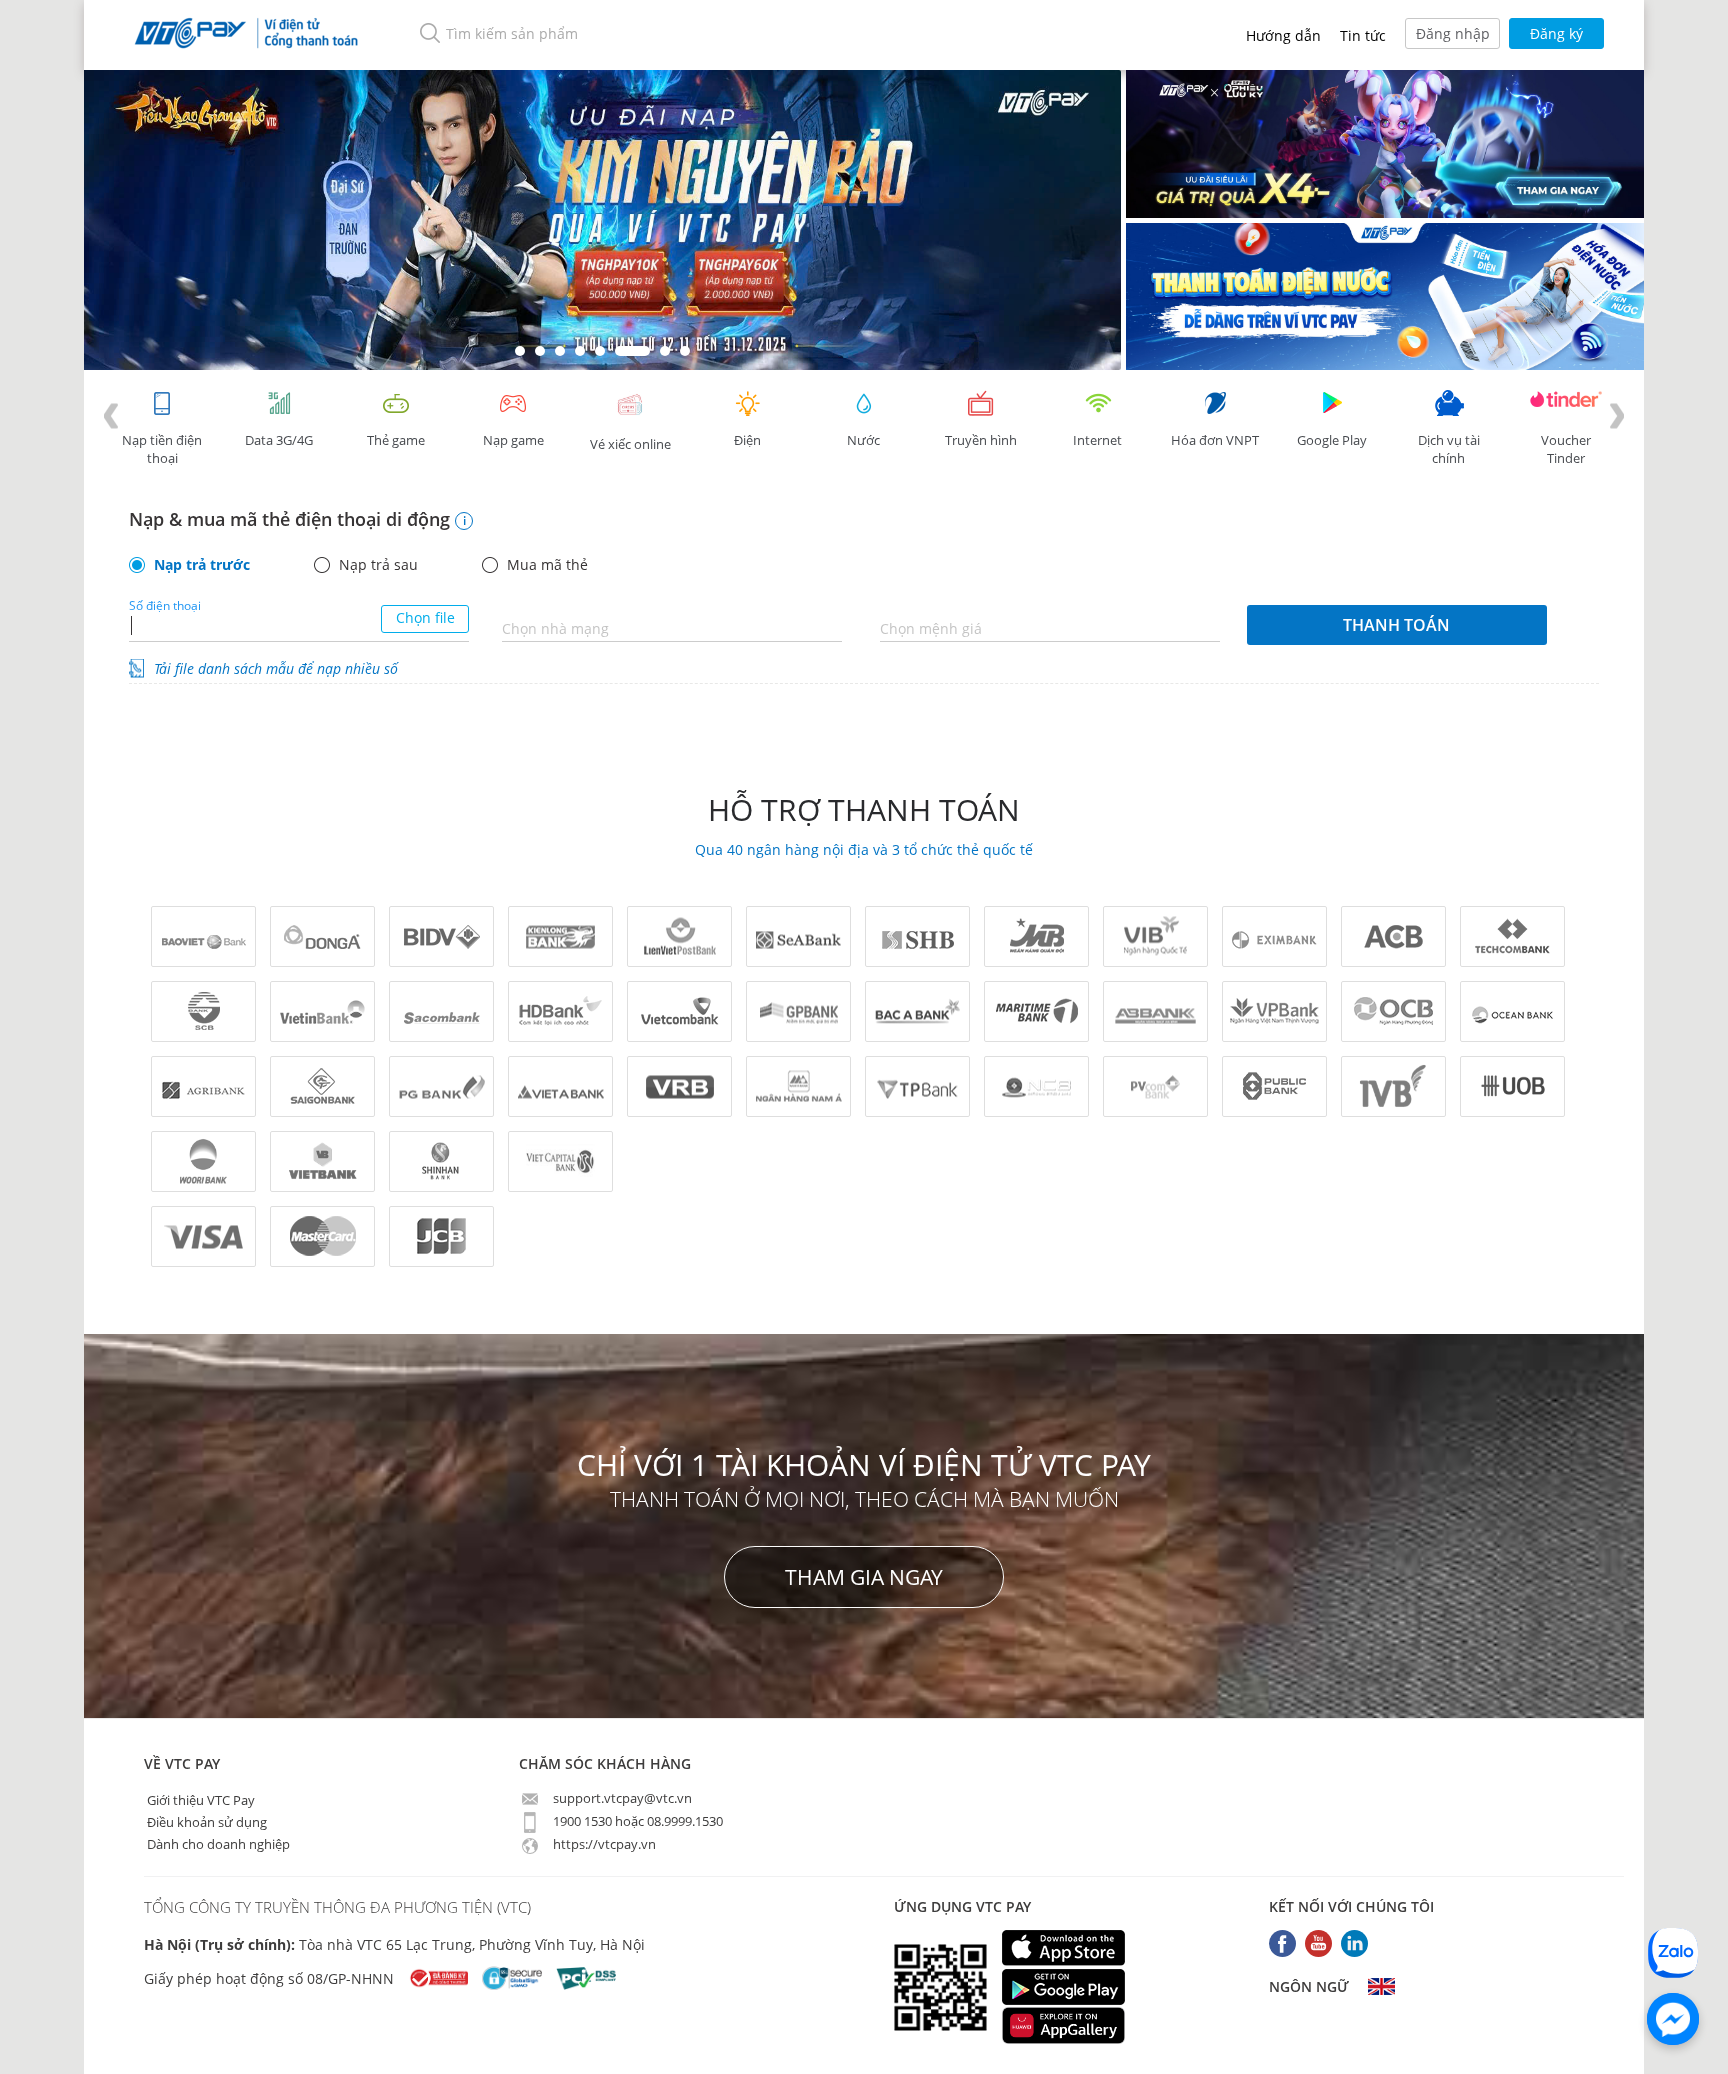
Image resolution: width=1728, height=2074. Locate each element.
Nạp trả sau (378, 565)
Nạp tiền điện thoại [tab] (162, 449)
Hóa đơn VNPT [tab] (1215, 440)
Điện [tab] (747, 440)
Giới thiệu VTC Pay (199, 1799)
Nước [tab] (863, 440)
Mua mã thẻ (547, 565)
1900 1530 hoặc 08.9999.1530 (636, 1821)
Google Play (1332, 440)
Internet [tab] (1097, 440)
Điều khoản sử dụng (205, 1821)
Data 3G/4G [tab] (279, 440)
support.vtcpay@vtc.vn (621, 1798)
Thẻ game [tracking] (396, 440)
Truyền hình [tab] (981, 440)
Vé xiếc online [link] (630, 444)
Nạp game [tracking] (513, 440)
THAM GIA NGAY (864, 1577)
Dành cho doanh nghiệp (217, 1843)
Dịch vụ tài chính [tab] (1449, 449)
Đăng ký (1556, 33)
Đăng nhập (1453, 33)
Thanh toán (1396, 625)
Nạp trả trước (202, 565)
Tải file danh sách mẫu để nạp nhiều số (276, 668)
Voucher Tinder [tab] (1566, 449)
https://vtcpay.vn (603, 1844)
